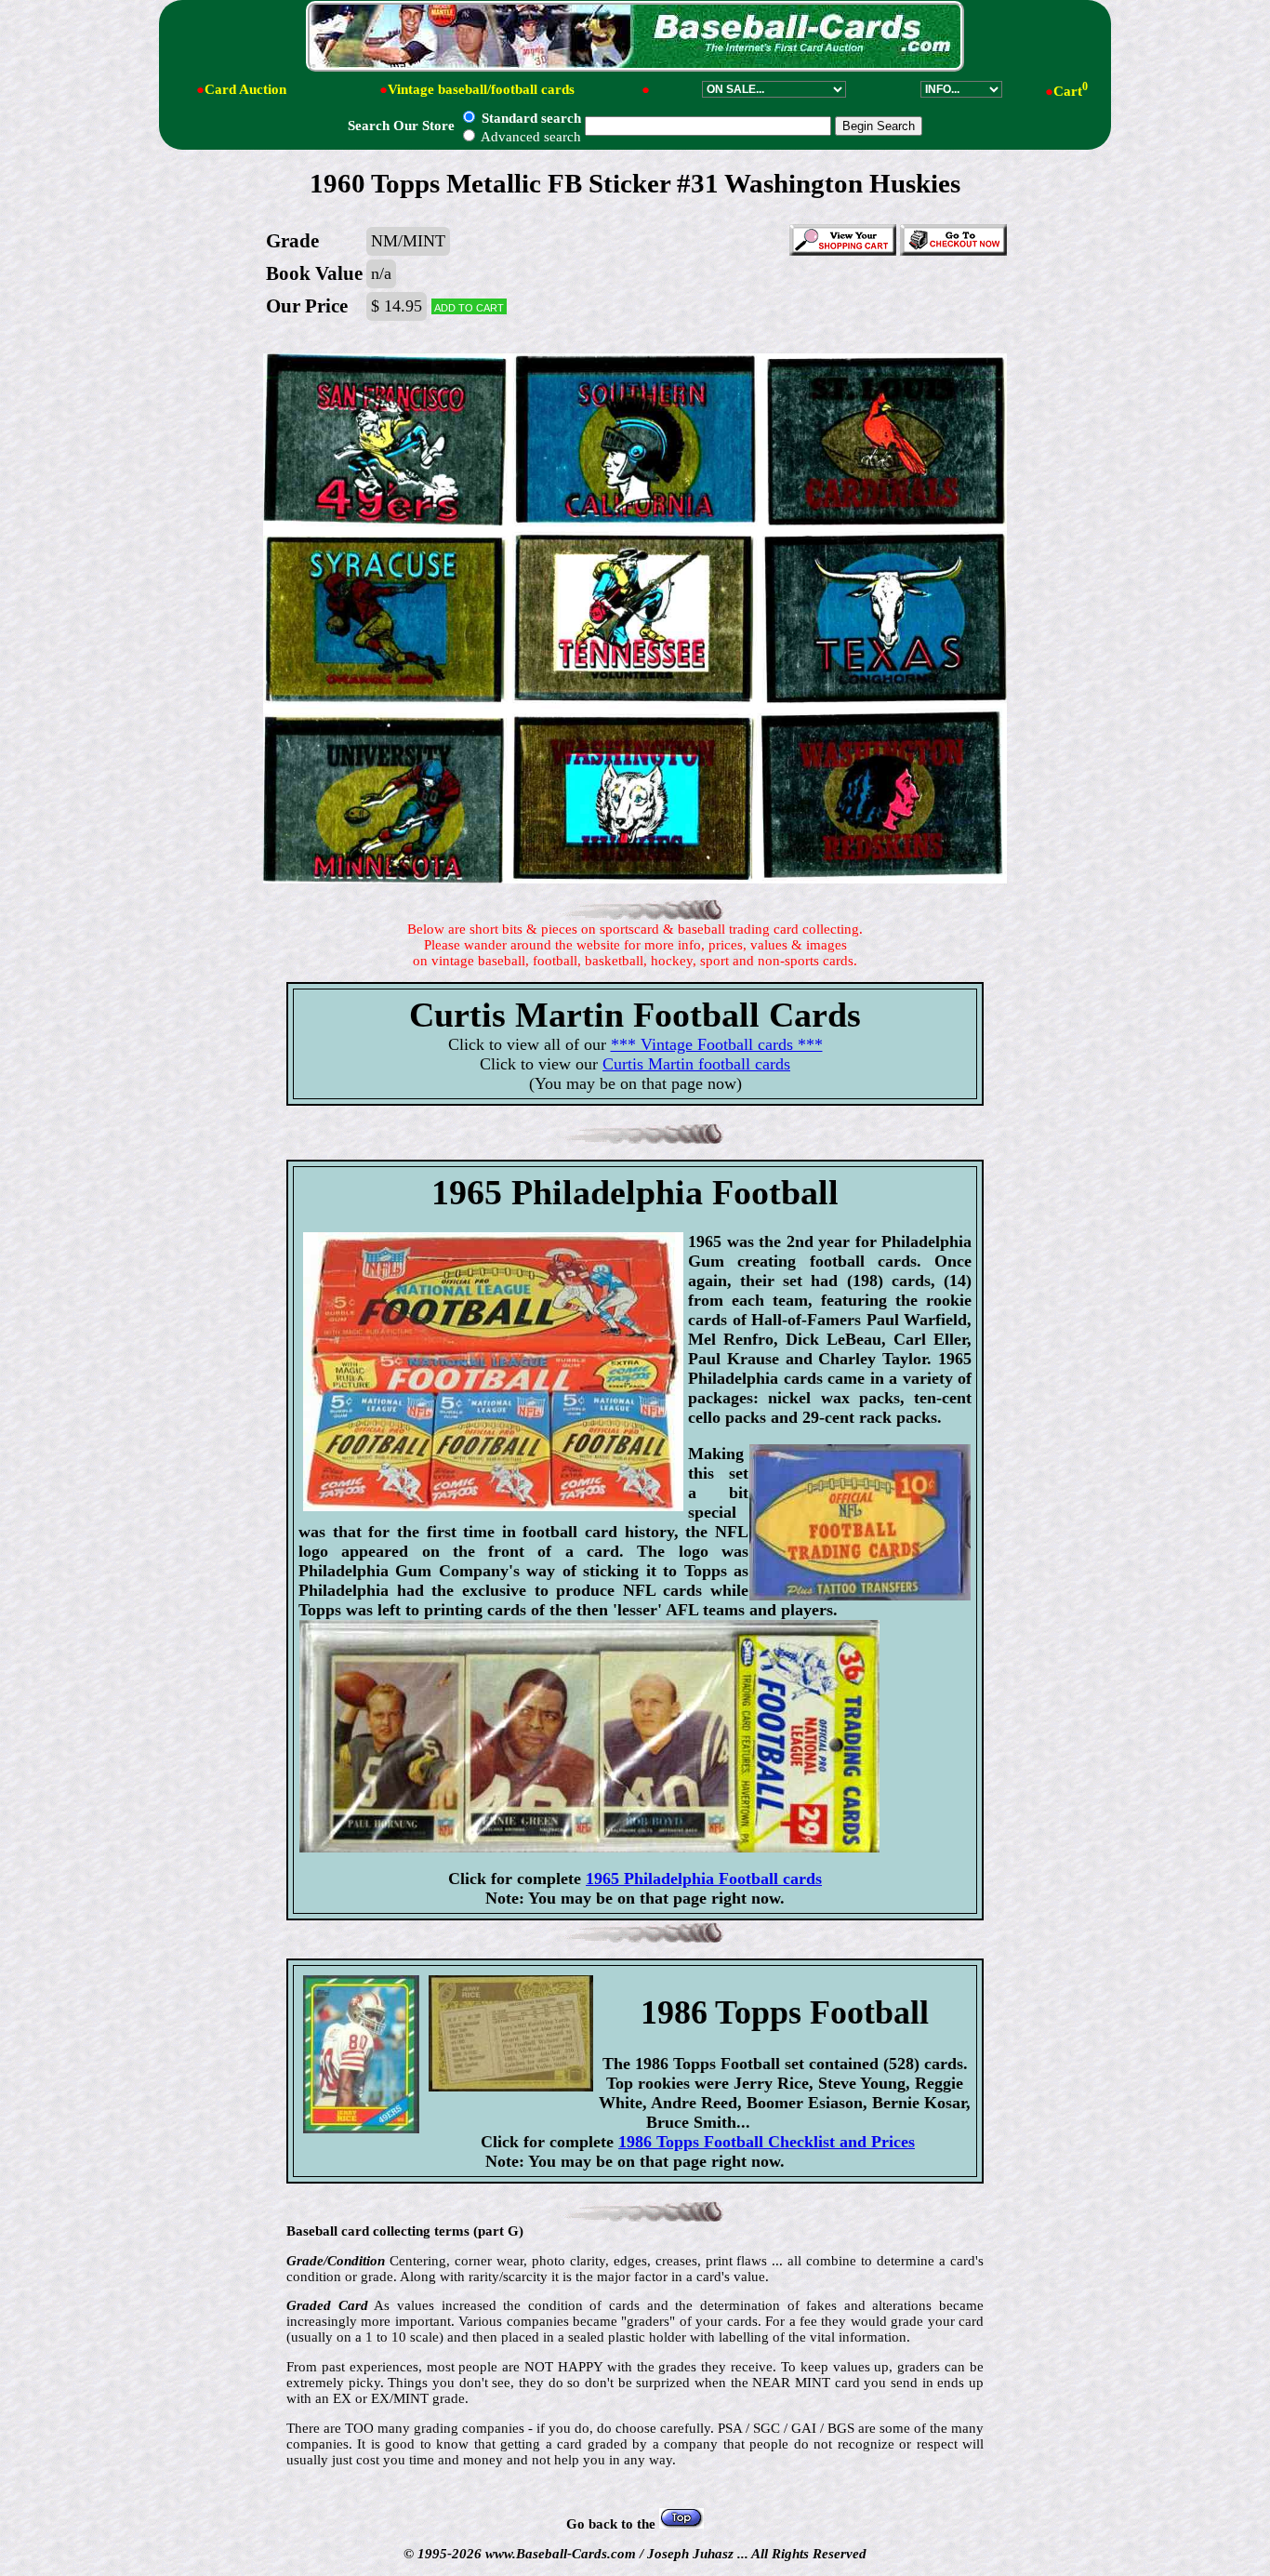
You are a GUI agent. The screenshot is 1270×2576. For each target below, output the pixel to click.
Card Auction (245, 89)
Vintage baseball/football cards (481, 89)
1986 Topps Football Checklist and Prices (767, 2142)
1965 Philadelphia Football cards (704, 1879)
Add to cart (469, 306)
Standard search (529, 118)
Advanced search (529, 137)
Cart (1071, 91)
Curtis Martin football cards (696, 1064)
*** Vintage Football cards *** (717, 1044)
